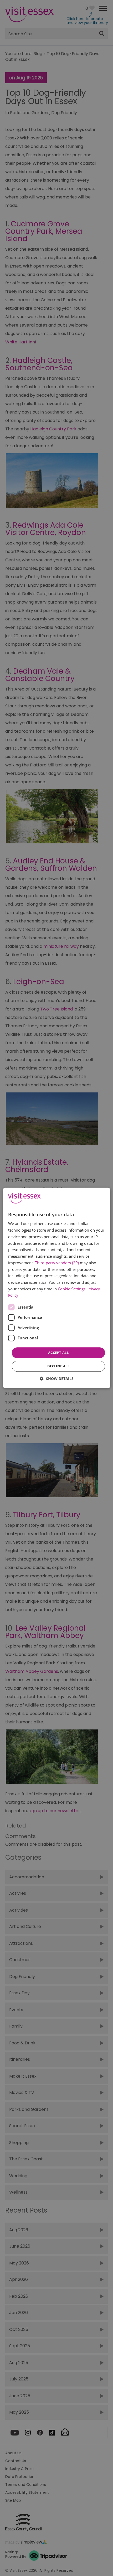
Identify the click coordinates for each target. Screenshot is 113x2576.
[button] (57, 1379)
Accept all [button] (58, 1353)
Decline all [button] (58, 1366)
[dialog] (57, 1288)
